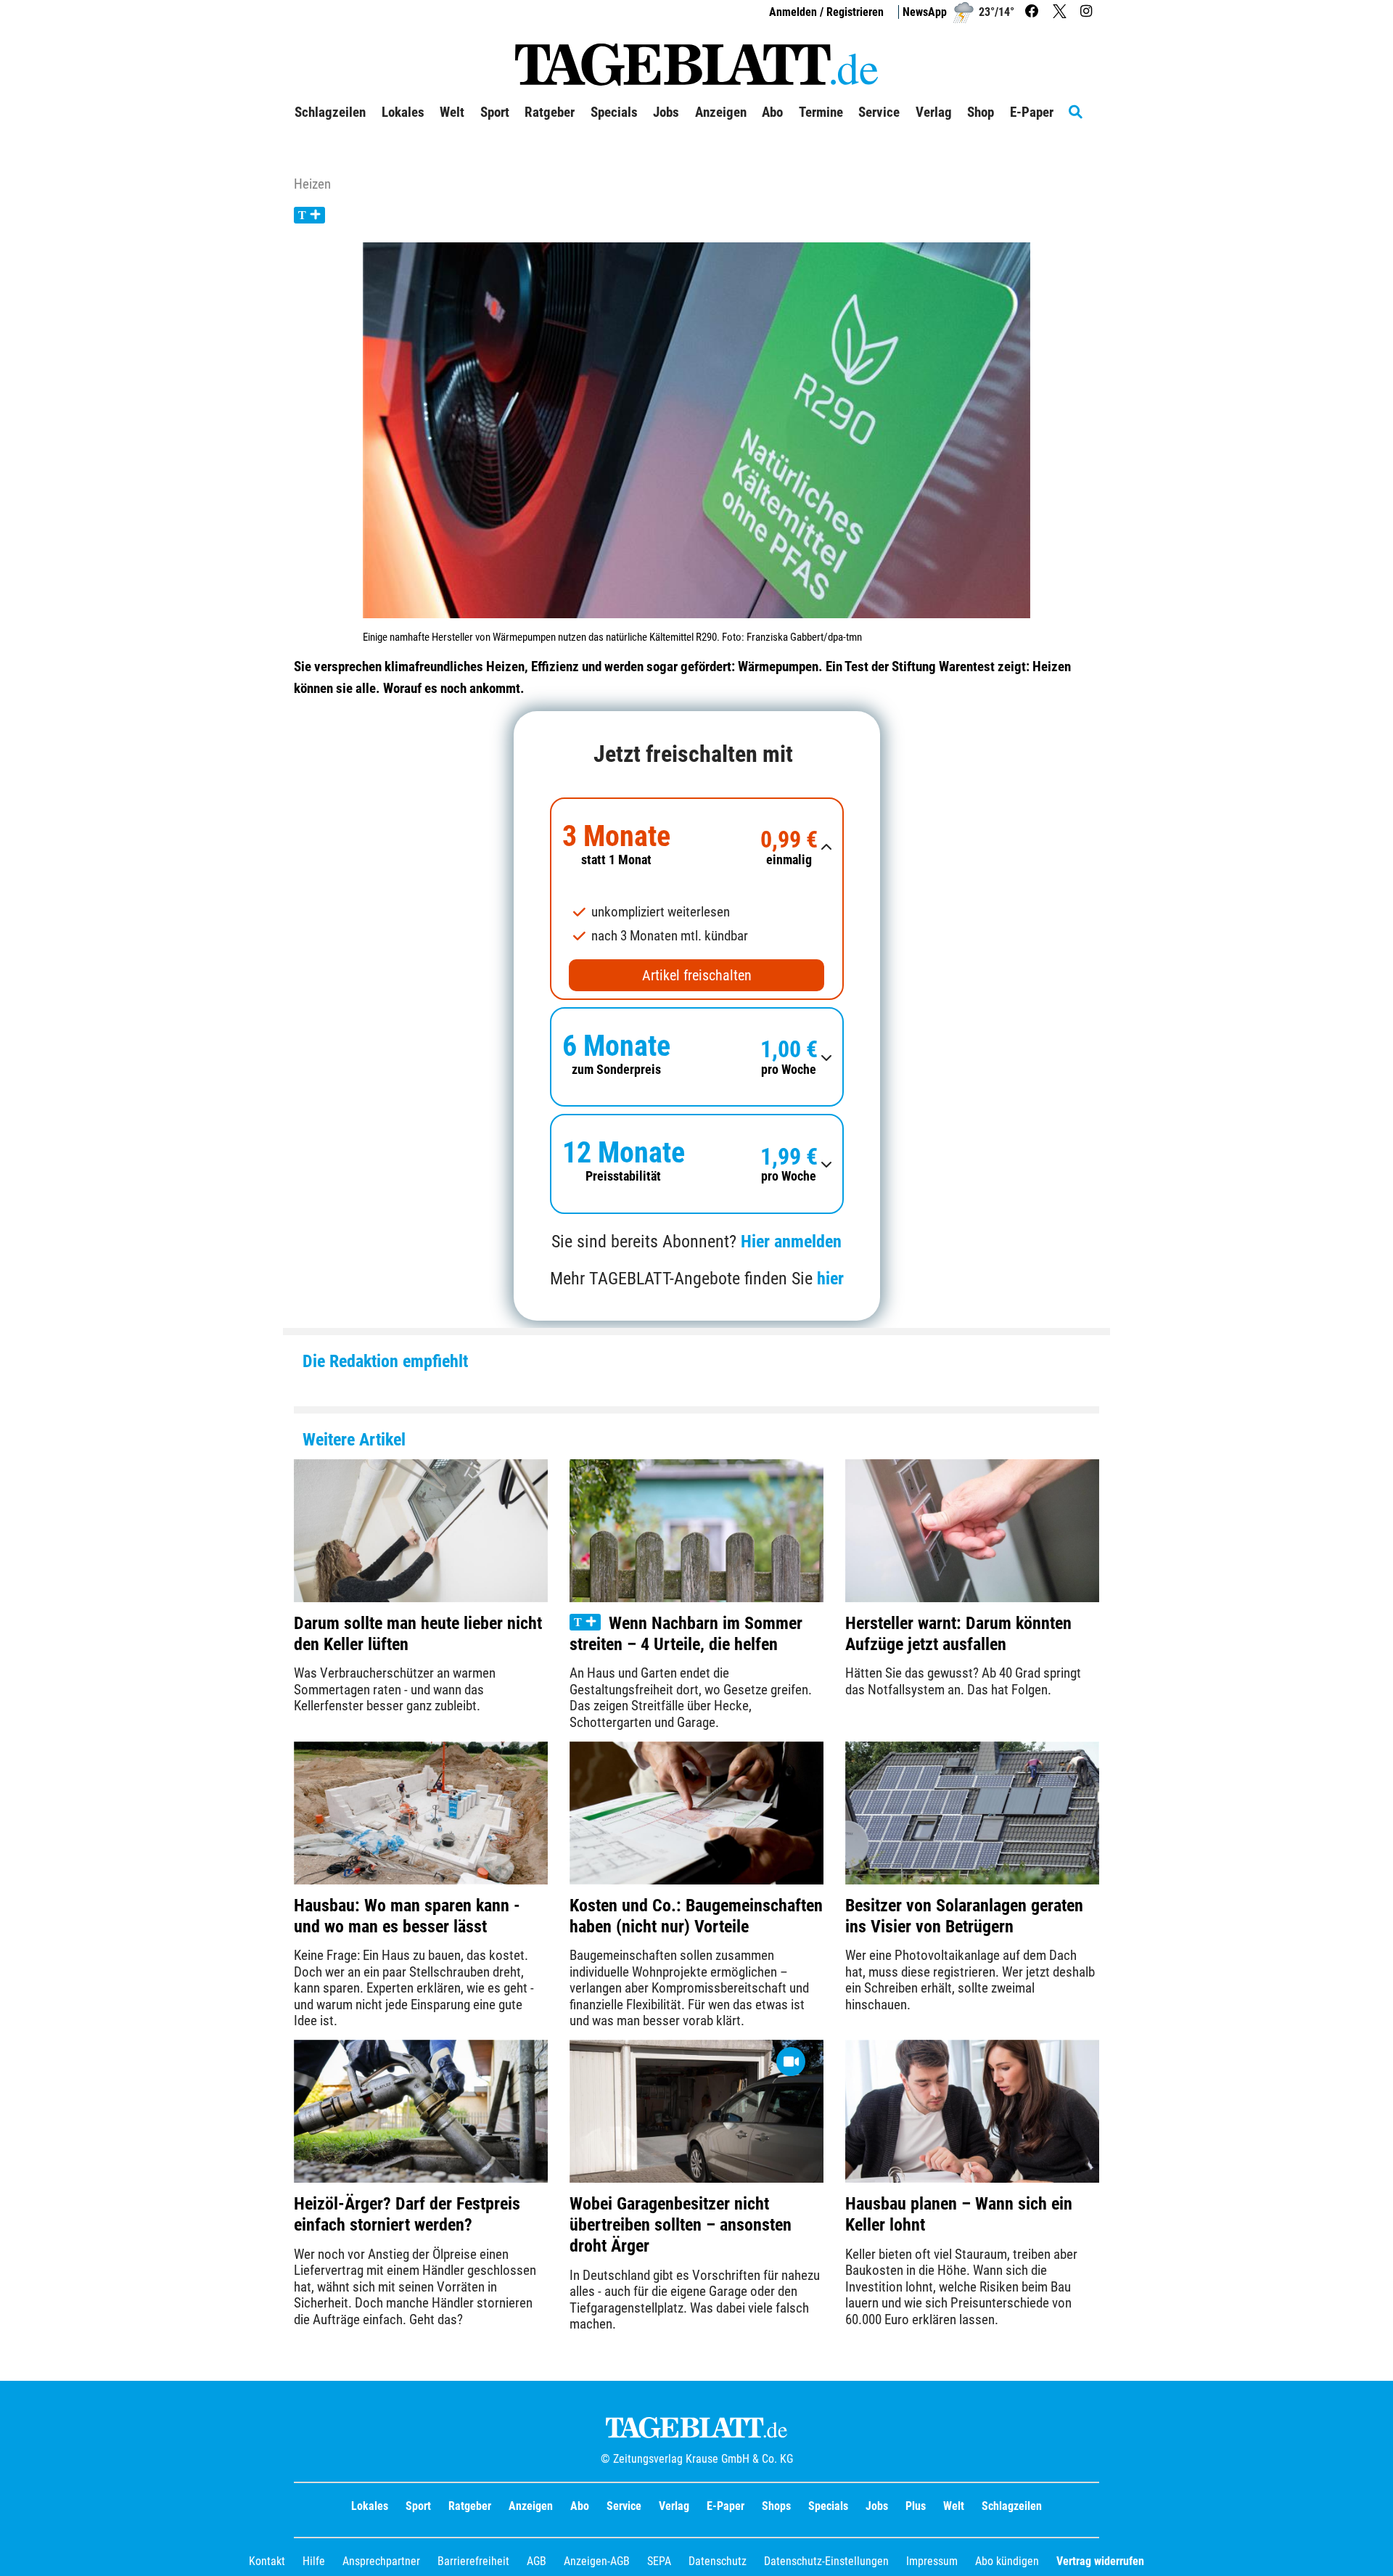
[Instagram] (1088, 12)
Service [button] (879, 112)
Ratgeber (470, 2506)
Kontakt (267, 2561)
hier (830, 1279)
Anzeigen (531, 2506)
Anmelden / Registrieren (826, 12)
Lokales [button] (403, 112)
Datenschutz (718, 2561)
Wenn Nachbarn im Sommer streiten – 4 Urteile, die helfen (686, 1634)
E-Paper (726, 2506)
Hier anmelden (791, 1242)
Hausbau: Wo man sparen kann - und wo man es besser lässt (407, 1916)
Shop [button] (981, 112)
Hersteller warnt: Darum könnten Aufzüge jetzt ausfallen (958, 1634)
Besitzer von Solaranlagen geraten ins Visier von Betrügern (964, 1916)
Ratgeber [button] (550, 112)
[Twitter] (1061, 12)
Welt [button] (452, 112)
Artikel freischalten (697, 975)
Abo (580, 2506)
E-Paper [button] (1032, 112)
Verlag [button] (934, 112)
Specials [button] (614, 112)
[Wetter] (963, 12)
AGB (537, 2561)
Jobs (666, 112)
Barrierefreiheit (473, 2561)
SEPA (659, 2561)
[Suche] (1084, 112)
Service (624, 2506)
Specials (828, 2506)
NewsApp (925, 12)
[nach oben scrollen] (1371, 2554)
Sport (418, 2506)
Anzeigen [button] (721, 112)
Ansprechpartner (381, 2561)
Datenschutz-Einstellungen (826, 2561)
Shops (776, 2506)
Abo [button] (772, 112)
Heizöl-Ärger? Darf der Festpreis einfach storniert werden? (407, 2214)
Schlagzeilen (330, 112)
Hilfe (314, 2561)
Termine (821, 112)
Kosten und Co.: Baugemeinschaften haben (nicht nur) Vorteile (696, 1916)
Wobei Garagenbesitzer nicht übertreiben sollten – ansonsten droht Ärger (681, 2225)
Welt (954, 2506)
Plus (916, 2506)
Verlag (674, 2506)
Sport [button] (495, 112)
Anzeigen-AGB (597, 2561)
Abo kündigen (1007, 2561)
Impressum (932, 2561)
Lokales (370, 2506)
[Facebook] (1034, 12)
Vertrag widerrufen (1100, 2561)
